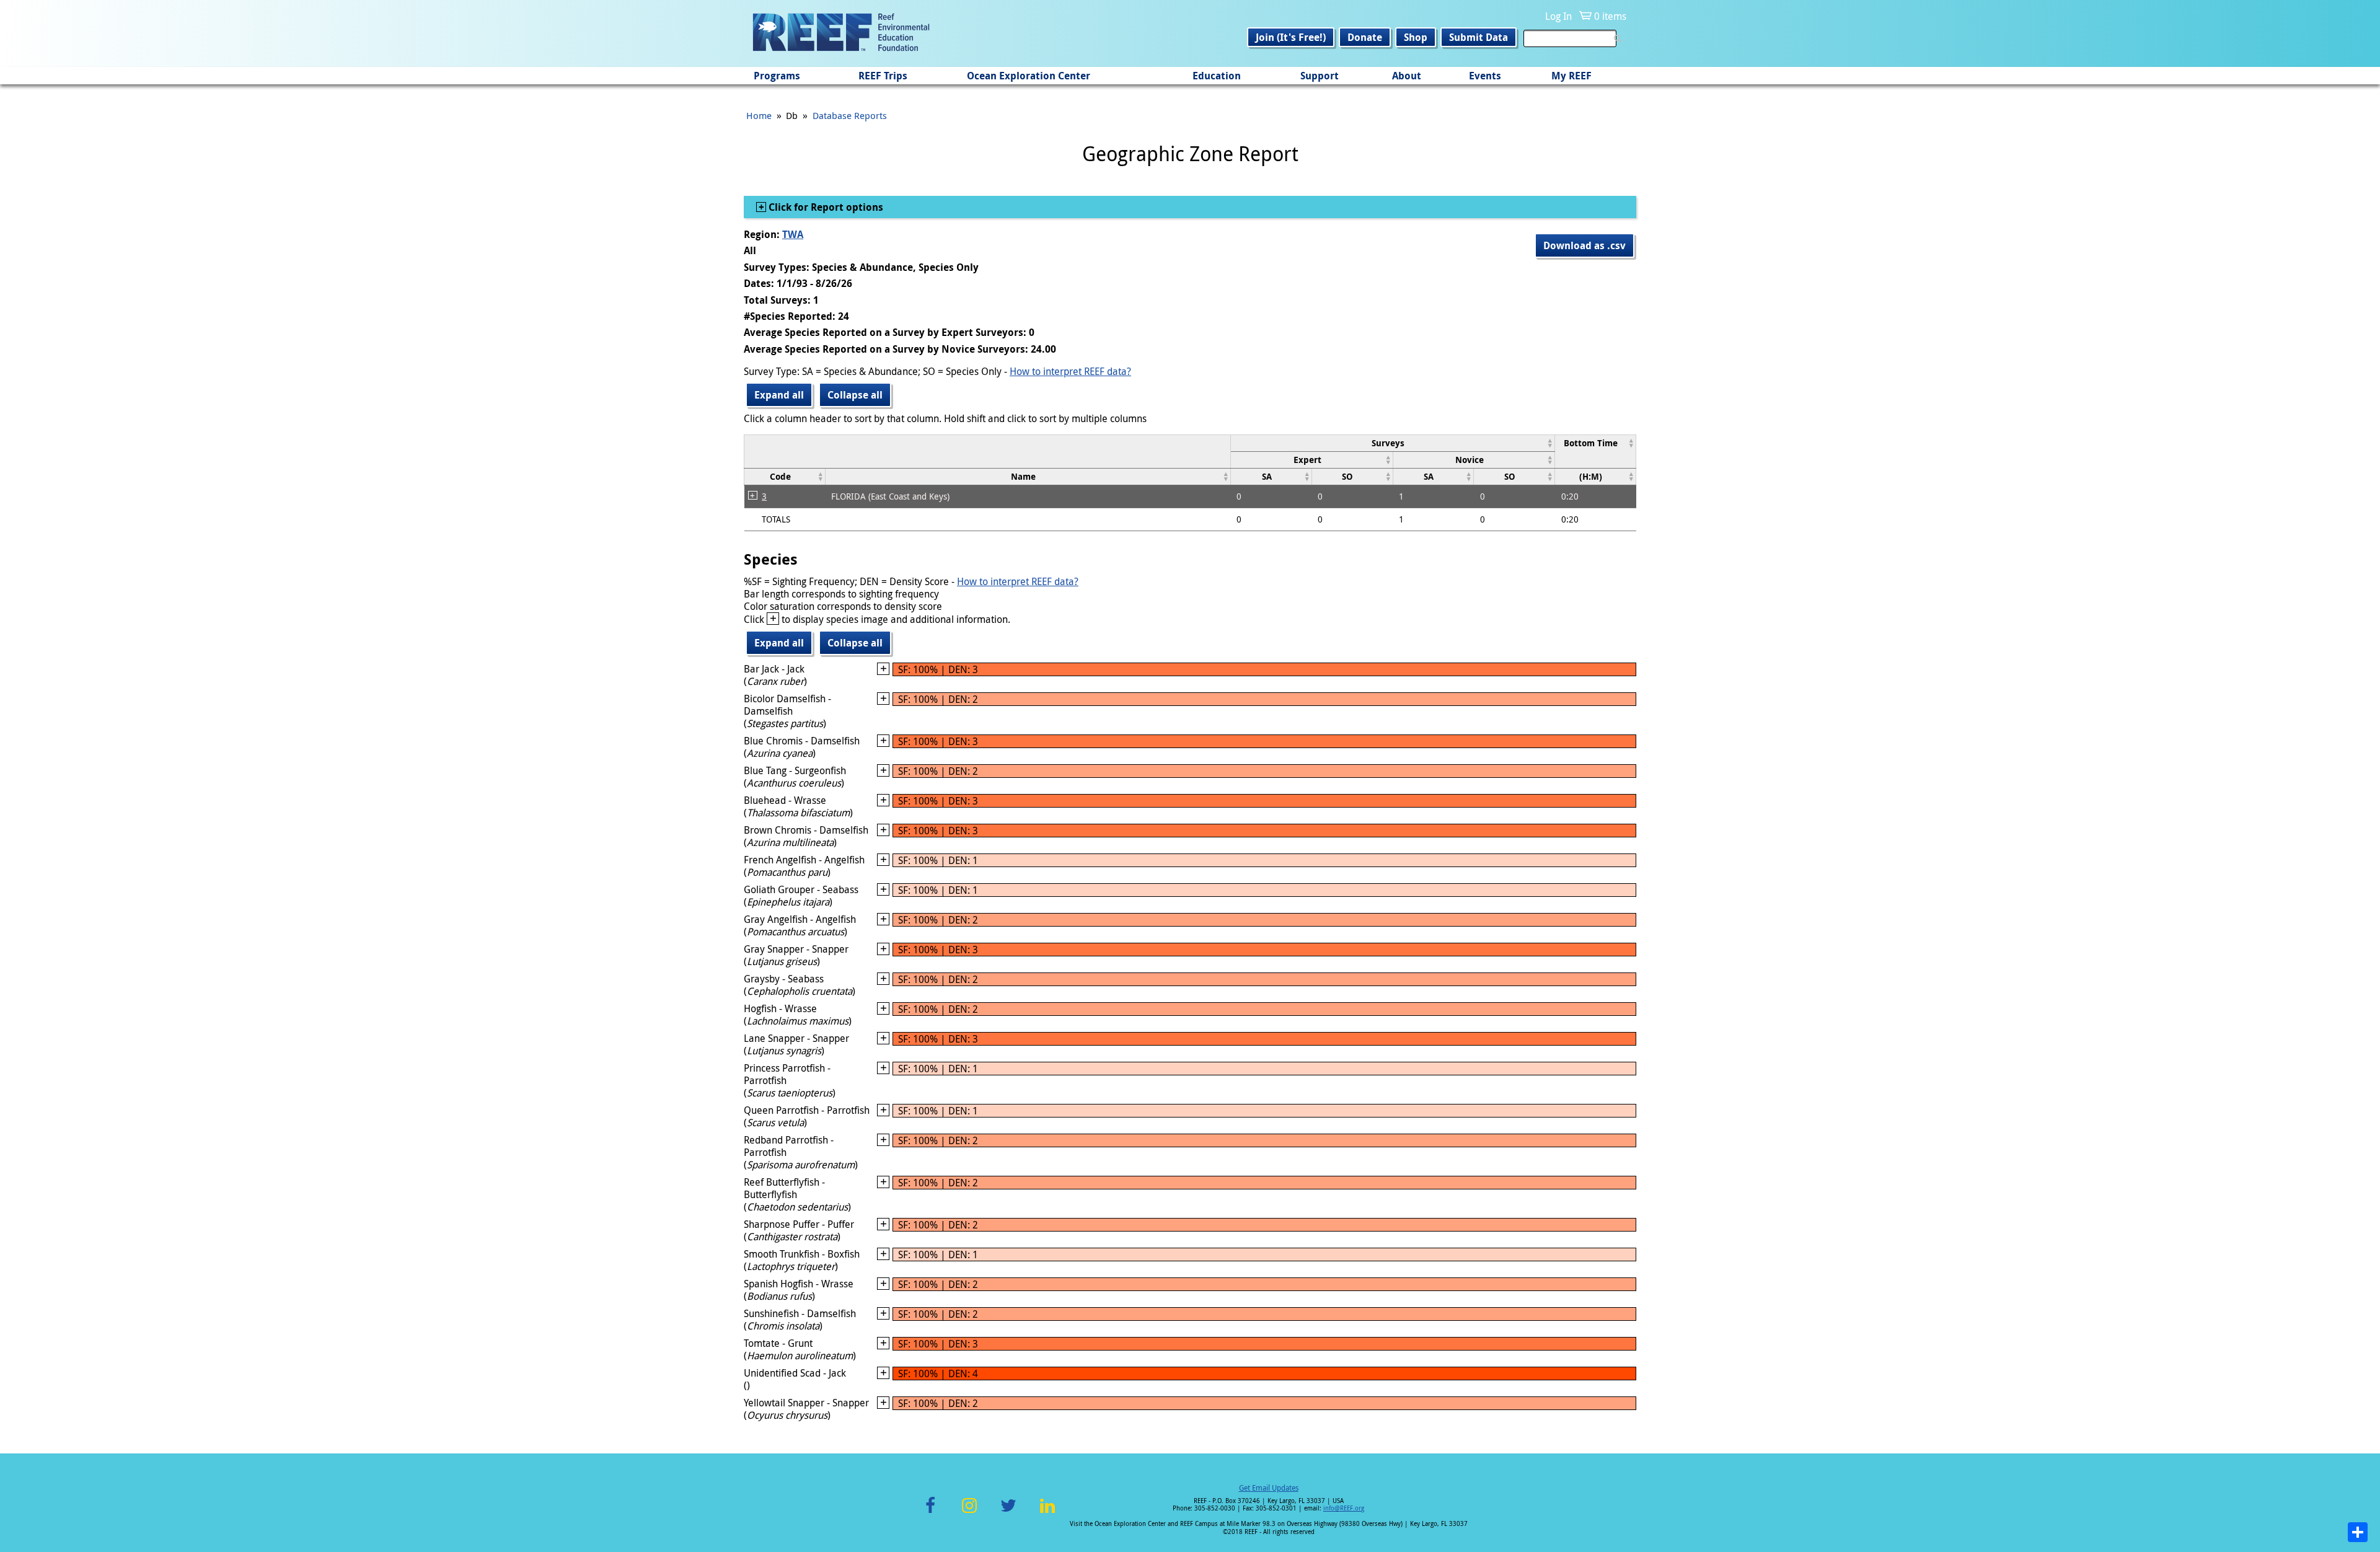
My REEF (1571, 76)
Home (759, 115)
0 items (1610, 16)
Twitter (1008, 1513)
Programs (777, 76)
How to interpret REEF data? (1070, 371)
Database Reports (850, 115)
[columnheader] (1392, 443)
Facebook (930, 1513)
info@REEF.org (1344, 1508)
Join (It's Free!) (1291, 37)
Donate (1365, 37)
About (1407, 76)
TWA (793, 234)
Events (1485, 76)
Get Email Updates (1269, 1488)
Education (1217, 76)
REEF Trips (883, 76)
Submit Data (1479, 37)
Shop (1416, 37)
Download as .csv (1584, 245)
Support (1320, 76)
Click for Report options (825, 207)
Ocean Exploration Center (1029, 76)
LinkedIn (1047, 1513)
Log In (1558, 16)
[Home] (841, 33)
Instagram (969, 1513)
